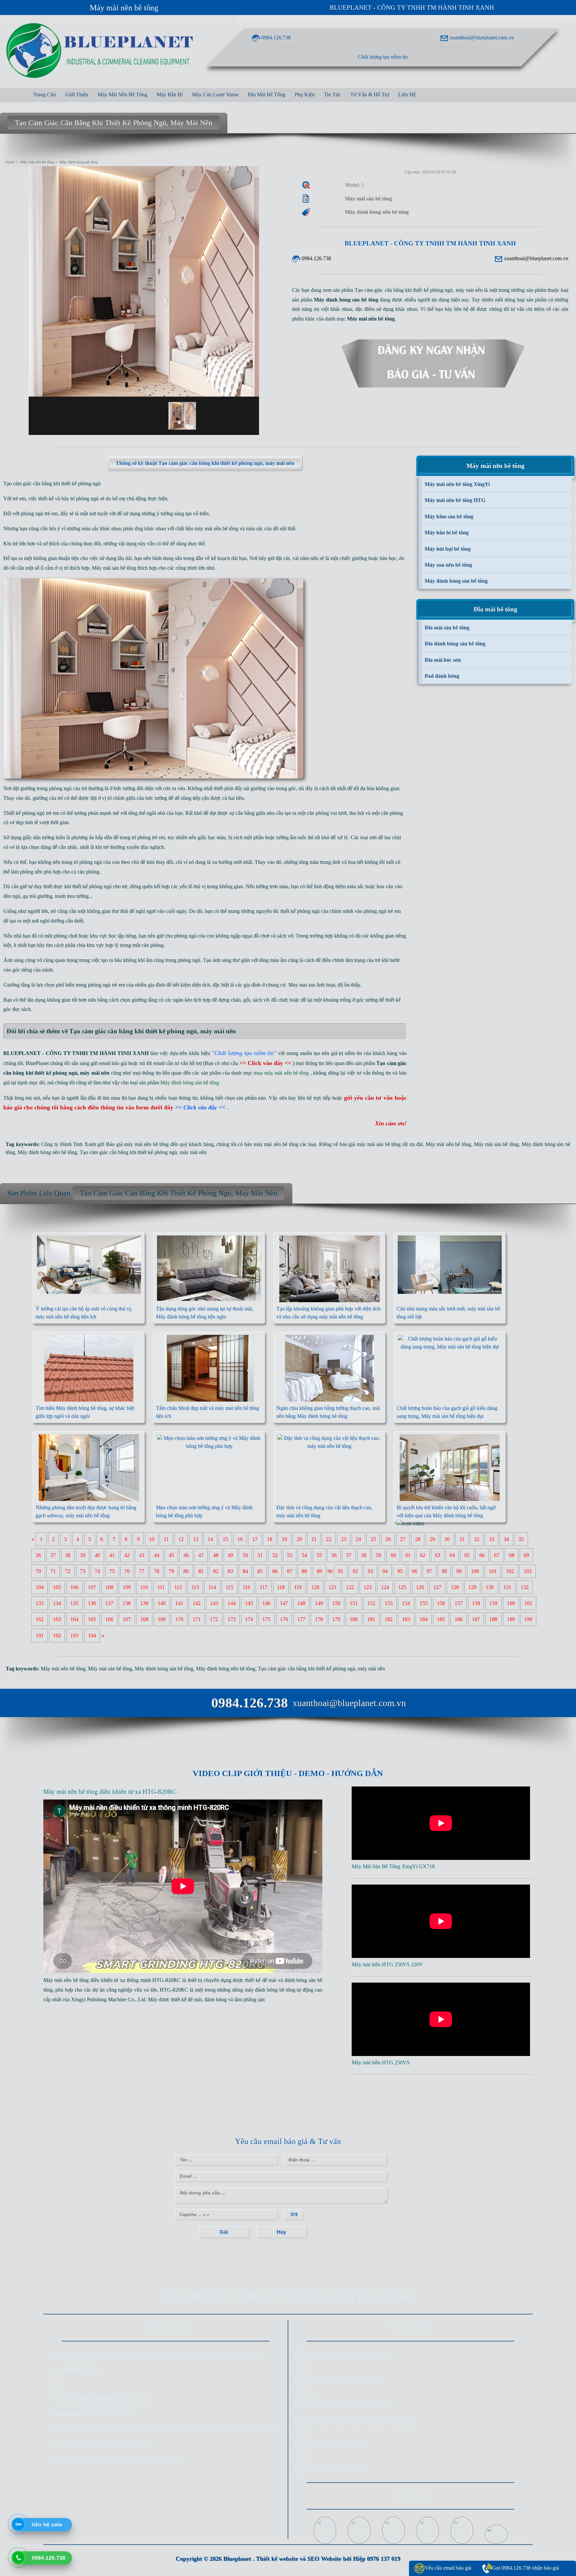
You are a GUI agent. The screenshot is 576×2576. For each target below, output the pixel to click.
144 (232, 1603)
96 (415, 1571)
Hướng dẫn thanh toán (341, 2444)
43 (142, 1555)
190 (528, 1619)
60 (393, 1555)
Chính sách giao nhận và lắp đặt (352, 2401)
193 (74, 1636)
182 (389, 1619)
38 (68, 1555)
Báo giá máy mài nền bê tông (137, 1144)
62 (423, 1555)
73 (83, 1571)
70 (38, 1571)
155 (424, 1603)
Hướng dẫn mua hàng (340, 2466)
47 (201, 1555)
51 (260, 1555)
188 (493, 1619)
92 (355, 1571)
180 (354, 1619)
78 (157, 1571)
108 (109, 1587)
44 (157, 1555)
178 (319, 1619)
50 (245, 1555)
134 (57, 1603)
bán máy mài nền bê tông (271, 1144)
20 (299, 1539)
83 (230, 1571)
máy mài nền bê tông (216, 529)
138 (127, 1603)
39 (83, 1555)
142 (197, 1603)
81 (201, 1571)
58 (364, 1555)
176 (284, 1619)
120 (315, 1587)
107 (92, 1587)
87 (290, 1571)
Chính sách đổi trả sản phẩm (348, 2379)
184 (424, 1619)
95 (400, 1571)
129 (472, 1587)
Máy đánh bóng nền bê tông (47, 1152)
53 (290, 1555)
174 (249, 1619)
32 (477, 1539)
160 (511, 1603)
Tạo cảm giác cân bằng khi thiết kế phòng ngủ (128, 1152)
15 (225, 1539)
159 (493, 1603)
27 (403, 1539)
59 (378, 1555)
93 (370, 1571)
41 (112, 1555)
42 (127, 1555)
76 (127, 1571)
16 (240, 1539)
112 (178, 1587)
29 (432, 1539)
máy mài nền (193, 1152)
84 (245, 1571)
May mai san (302, 985)
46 (186, 1555)
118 (281, 1587)
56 (334, 1555)
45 (171, 1555)
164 (74, 1619)
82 (216, 1571)
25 (373, 1539)
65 (467, 1555)
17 (255, 1539)
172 (214, 1619)
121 (333, 1587)
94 (385, 1571)
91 (341, 1571)
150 (336, 1603)
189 (511, 1619)
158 (476, 1603)
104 (40, 1587)
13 (196, 1539)
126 (420, 1587)
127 (437, 1587)
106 (74, 1587)
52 (275, 1555)
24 (358, 1539)
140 (162, 1603)
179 (336, 1619)
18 (270, 1539)
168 (144, 1619)
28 (418, 1539)
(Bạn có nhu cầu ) (249, 1063)
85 (260, 1571)
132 (525, 1587)
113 (195, 1587)
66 (482, 1555)
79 (171, 1571)
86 (275, 1571)
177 (301, 1619)
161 (528, 1603)
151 (354, 1603)
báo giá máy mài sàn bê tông (370, 1144)
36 (38, 1555)
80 (186, 1571)
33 (492, 1539)
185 (441, 1619)
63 (438, 1555)
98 (444, 1571)
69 (526, 1555)
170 (179, 1619)
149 (319, 1603)
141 (179, 1603)
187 (476, 1619)
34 (506, 1539)
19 (284, 1539)
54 (304, 1555)
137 (109, 1603)
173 (232, 1619)
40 (97, 1555)
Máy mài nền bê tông (124, 8)
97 (429, 1571)
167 (127, 1619)
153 (389, 1603)
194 (92, 1636)
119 (298, 1587)
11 (166, 1539)
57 (349, 1555)
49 (230, 1555)
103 (528, 1571)
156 (441, 1603)
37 (53, 1555)
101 (493, 1571)
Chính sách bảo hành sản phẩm (351, 2358)
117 (263, 1587)
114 (212, 1587)
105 (57, 1587)
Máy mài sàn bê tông (114, 568)
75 (112, 1571)
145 (249, 1603)
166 (109, 1619)
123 (368, 1587)
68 (512, 1555)
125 (402, 1587)
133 (40, 1603)
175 (266, 1619)
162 (40, 1619)
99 (459, 1571)
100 (475, 1571)
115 (229, 1587)
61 (408, 1555)
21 (314, 1539)
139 (144, 1603)
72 (68, 1571)
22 (329, 1539)
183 (406, 1619)
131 (507, 1587)
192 (57, 1636)
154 (406, 1603)
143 (214, 1603)
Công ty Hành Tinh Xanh (68, 1144)
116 (246, 1587)
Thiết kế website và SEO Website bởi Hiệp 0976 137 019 (328, 2559)
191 (40, 1636)
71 (53, 1571)
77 (142, 1571)
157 (459, 1603)
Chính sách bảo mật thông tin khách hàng (364, 2423)
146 (266, 1603)
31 (462, 1539)
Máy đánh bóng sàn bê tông (164, 1669)
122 (350, 1587)
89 (319, 1571)
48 (216, 1555)
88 (304, 1571)
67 (497, 1555)
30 (447, 1539)
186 (459, 1619)
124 (385, 1587)
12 (181, 1539)
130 (490, 1587)
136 (92, 1603)
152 (371, 1603)
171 (197, 1619)
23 (344, 1539)
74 (97, 1571)
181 (371, 1619)
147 (284, 1603)
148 (301, 1603)
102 (510, 1571)
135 (74, 1603)
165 (92, 1619)
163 (57, 1619)
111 (161, 1587)
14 (210, 1539)
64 (452, 1555)
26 (388, 1539)
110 (144, 1587)
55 (319, 1555)
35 (521, 1539)
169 (162, 1619)
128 (455, 1587)
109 (127, 1587)
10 (152, 1539)
